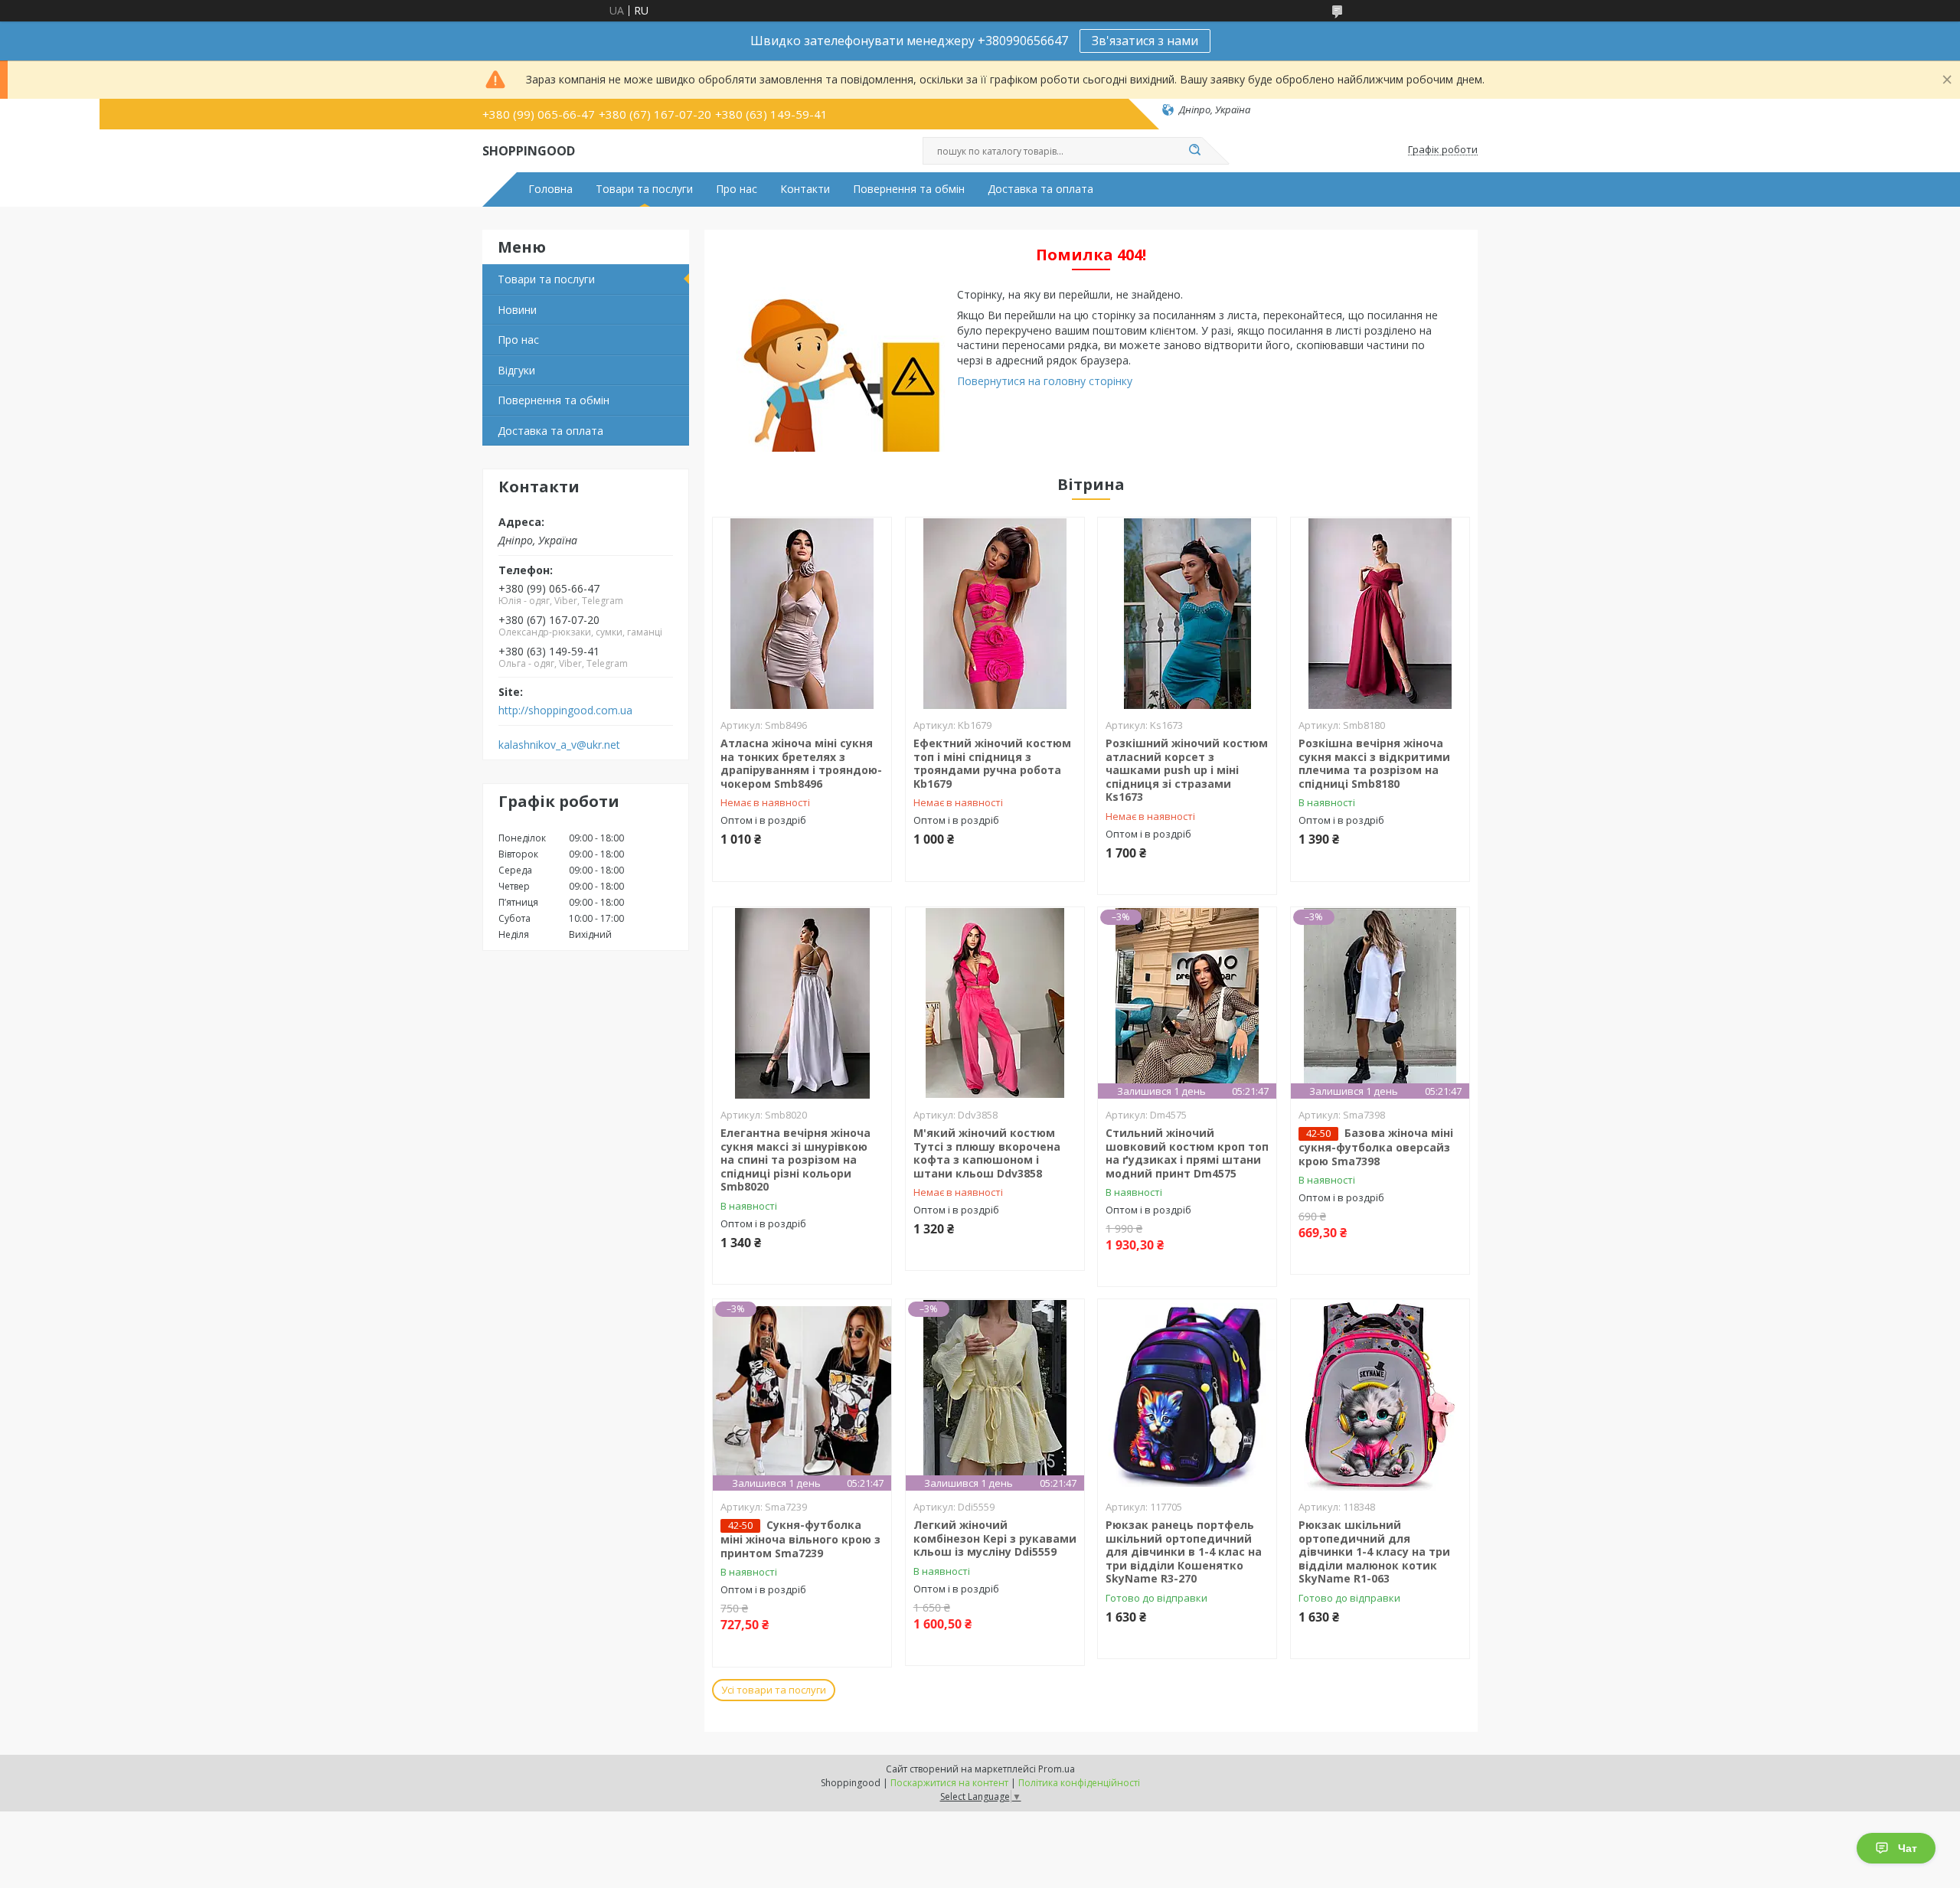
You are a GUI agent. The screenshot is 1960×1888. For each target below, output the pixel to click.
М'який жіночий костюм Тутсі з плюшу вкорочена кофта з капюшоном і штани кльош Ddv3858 (987, 1153)
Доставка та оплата (1040, 189)
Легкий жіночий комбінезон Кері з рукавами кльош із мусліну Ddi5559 (995, 1538)
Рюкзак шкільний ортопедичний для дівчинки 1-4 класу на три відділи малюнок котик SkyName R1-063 (1374, 1552)
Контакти (805, 189)
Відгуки (516, 370)
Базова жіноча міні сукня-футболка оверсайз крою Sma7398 (1376, 1147)
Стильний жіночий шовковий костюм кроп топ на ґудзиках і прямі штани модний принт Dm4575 (1187, 1153)
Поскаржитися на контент (949, 1783)
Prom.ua (1057, 1769)
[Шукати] (1194, 151)
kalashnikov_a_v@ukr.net (559, 745)
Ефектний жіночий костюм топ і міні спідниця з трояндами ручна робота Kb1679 (992, 763)
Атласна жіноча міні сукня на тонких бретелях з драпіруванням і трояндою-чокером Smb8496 (801, 763)
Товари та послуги (644, 189)
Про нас (737, 189)
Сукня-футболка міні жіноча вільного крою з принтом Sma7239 (800, 1539)
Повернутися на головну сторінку (1045, 381)
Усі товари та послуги (774, 1690)
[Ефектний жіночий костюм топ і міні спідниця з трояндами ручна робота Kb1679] (995, 613)
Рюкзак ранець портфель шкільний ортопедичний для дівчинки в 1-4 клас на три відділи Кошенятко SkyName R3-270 (1184, 1552)
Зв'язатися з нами (1145, 41)
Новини (517, 310)
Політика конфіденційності (1079, 1783)
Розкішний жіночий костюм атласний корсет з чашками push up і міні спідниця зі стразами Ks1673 (1187, 770)
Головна (550, 189)
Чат (1908, 1848)
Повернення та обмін (909, 189)
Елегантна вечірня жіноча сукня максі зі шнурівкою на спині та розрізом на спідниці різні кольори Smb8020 (795, 1160)
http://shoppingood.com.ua (565, 710)
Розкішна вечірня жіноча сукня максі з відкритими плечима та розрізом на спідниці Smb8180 (1374, 763)
